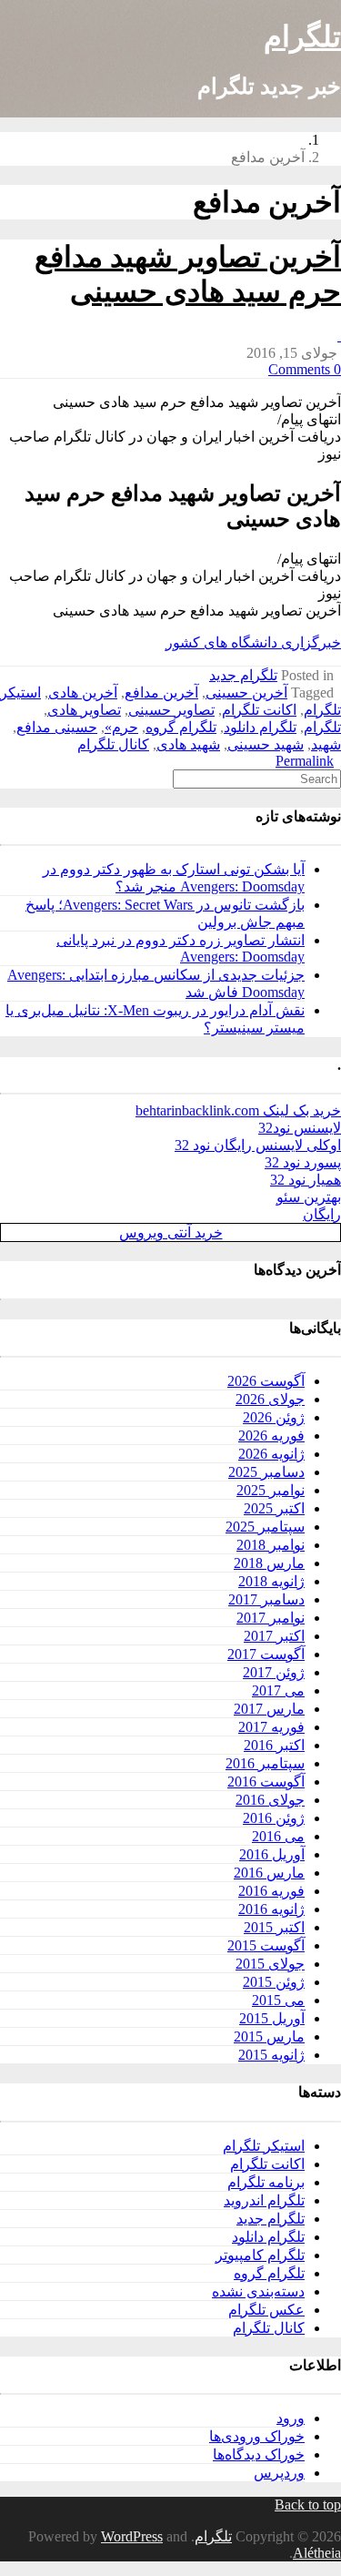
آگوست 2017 (266, 1654)
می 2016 (278, 1836)
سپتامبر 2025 (265, 1527)
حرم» (121, 727)
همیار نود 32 (306, 1180)
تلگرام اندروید (264, 2200)
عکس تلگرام (266, 2310)
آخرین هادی (83, 692)
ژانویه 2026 (271, 1454)
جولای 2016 (270, 1800)
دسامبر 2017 (266, 1599)
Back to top (308, 2505)
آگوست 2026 (266, 1381)
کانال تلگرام (113, 744)
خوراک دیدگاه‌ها (259, 2454)
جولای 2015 (270, 1964)
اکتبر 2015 (274, 1927)
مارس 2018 (269, 1563)
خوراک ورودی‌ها (257, 2436)
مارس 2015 (269, 2036)
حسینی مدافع (57, 727)
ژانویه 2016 (271, 1909)
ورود (291, 2418)
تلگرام (302, 36)
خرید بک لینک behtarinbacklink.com (238, 1110)
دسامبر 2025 (266, 1472)
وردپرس (279, 2473)
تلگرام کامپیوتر (260, 2255)
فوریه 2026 (271, 1436)
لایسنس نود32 (300, 1128)
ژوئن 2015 (274, 1982)
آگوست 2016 (266, 1782)
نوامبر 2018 (271, 1545)
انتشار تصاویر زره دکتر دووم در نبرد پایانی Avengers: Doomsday (181, 948)
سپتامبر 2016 (265, 1763)
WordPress (132, 2536)
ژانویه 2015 (271, 2055)
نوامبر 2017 (271, 1618)
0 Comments (305, 369)
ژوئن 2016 (274, 1818)
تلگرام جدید (243, 675)
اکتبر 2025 (274, 1508)
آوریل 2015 (272, 2018)
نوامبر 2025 (271, 1490)
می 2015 (278, 2000)
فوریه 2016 (271, 1891)
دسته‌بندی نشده (258, 2291)
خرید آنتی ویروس (171, 1232)
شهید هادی (188, 744)
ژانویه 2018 (271, 1581)
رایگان (322, 1214)
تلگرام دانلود (260, 727)
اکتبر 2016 (274, 1745)
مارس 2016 (269, 1873)
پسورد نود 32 (303, 1162)
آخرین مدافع (161, 692)
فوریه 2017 (271, 1727)
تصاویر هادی (84, 710)
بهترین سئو (309, 1197)
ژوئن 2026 (274, 1417)
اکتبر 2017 (274, 1636)
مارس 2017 (269, 1709)
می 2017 (278, 1690)
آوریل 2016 (272, 1854)
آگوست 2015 (266, 1945)
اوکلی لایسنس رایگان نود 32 (258, 1145)
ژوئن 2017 (274, 1672)
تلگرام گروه (181, 727)
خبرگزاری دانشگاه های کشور (253, 642)
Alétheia (317, 2553)
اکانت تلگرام (259, 710)
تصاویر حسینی (171, 710)
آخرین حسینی (246, 692)
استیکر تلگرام (264, 2146)
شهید (326, 744)
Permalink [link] (305, 761)
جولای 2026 (270, 1399)
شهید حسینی (266, 744)
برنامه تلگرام (266, 2182)
